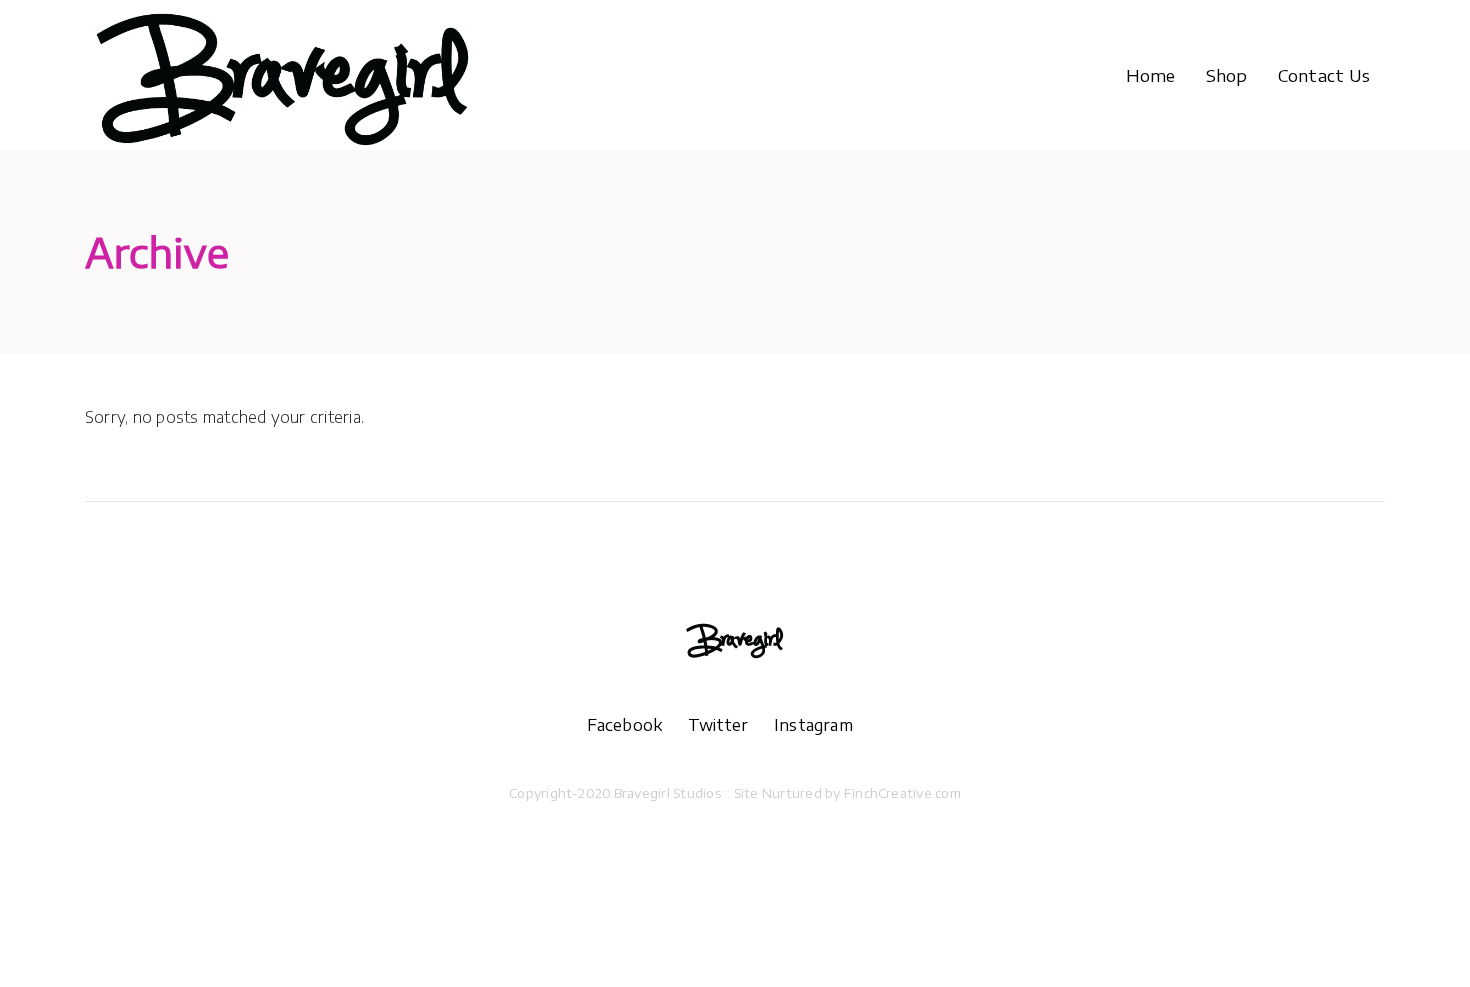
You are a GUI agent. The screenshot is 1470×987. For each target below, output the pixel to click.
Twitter (731, 725)
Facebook (637, 725)
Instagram (813, 725)
